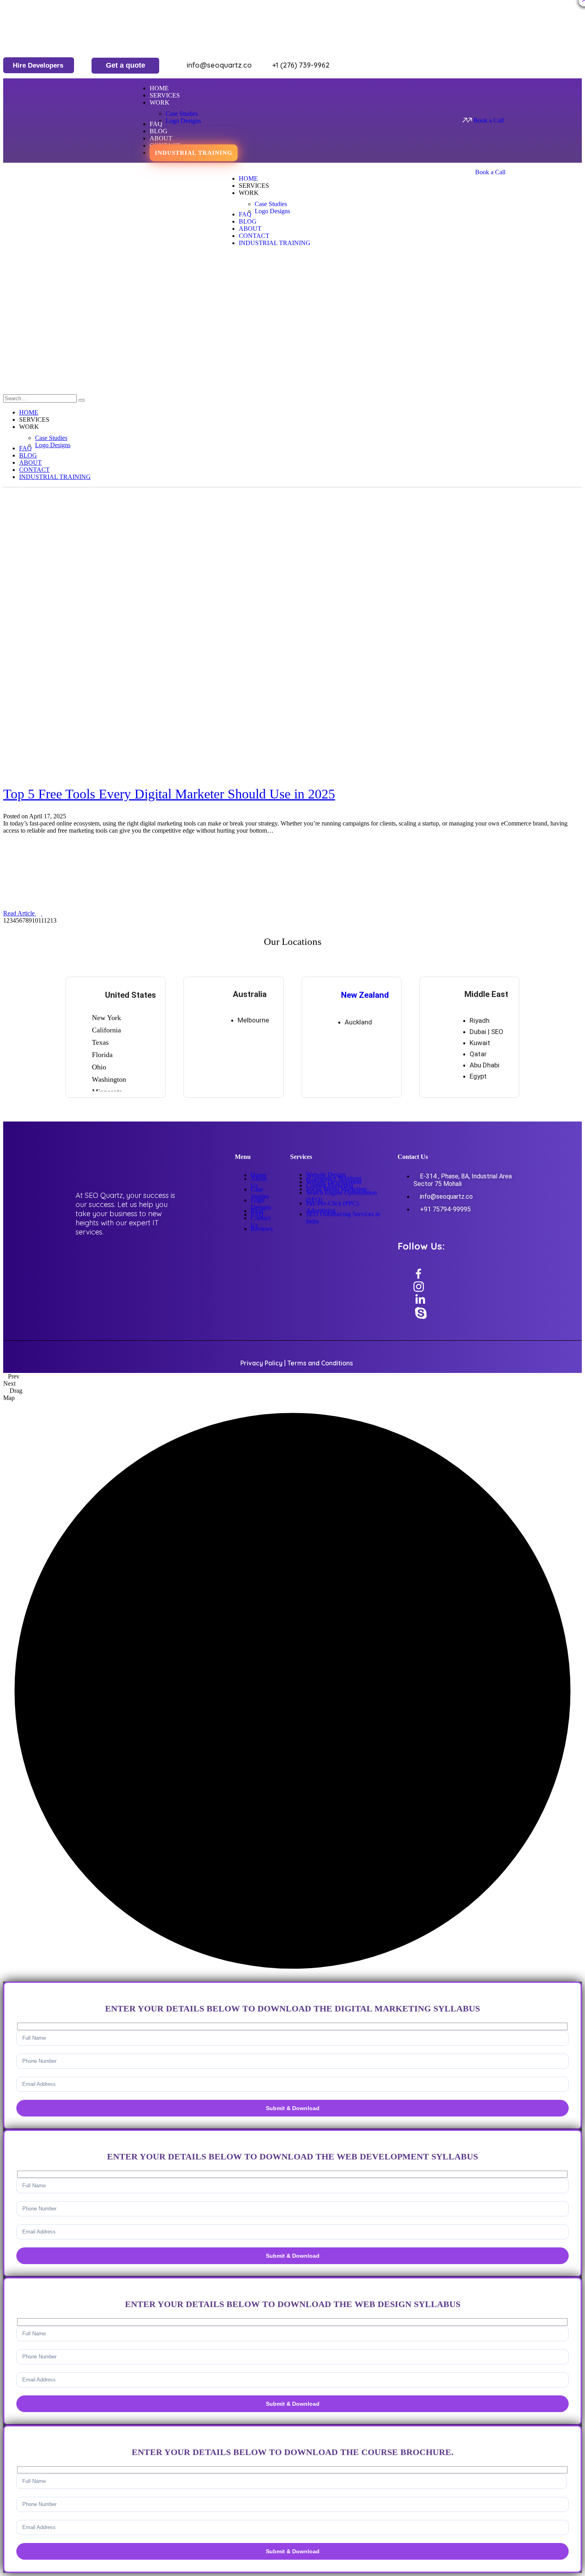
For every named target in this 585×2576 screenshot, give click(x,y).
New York (106, 1018)
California (106, 1030)
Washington (109, 1079)
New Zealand (365, 995)
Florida (102, 1055)
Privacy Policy (261, 1363)
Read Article (20, 913)
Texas (100, 1042)
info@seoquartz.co (219, 65)
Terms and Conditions (320, 1363)
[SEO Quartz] (63, 329)
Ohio (99, 1067)
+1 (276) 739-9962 (300, 65)
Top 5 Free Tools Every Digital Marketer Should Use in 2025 (169, 794)
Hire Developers (38, 65)
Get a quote (126, 65)
